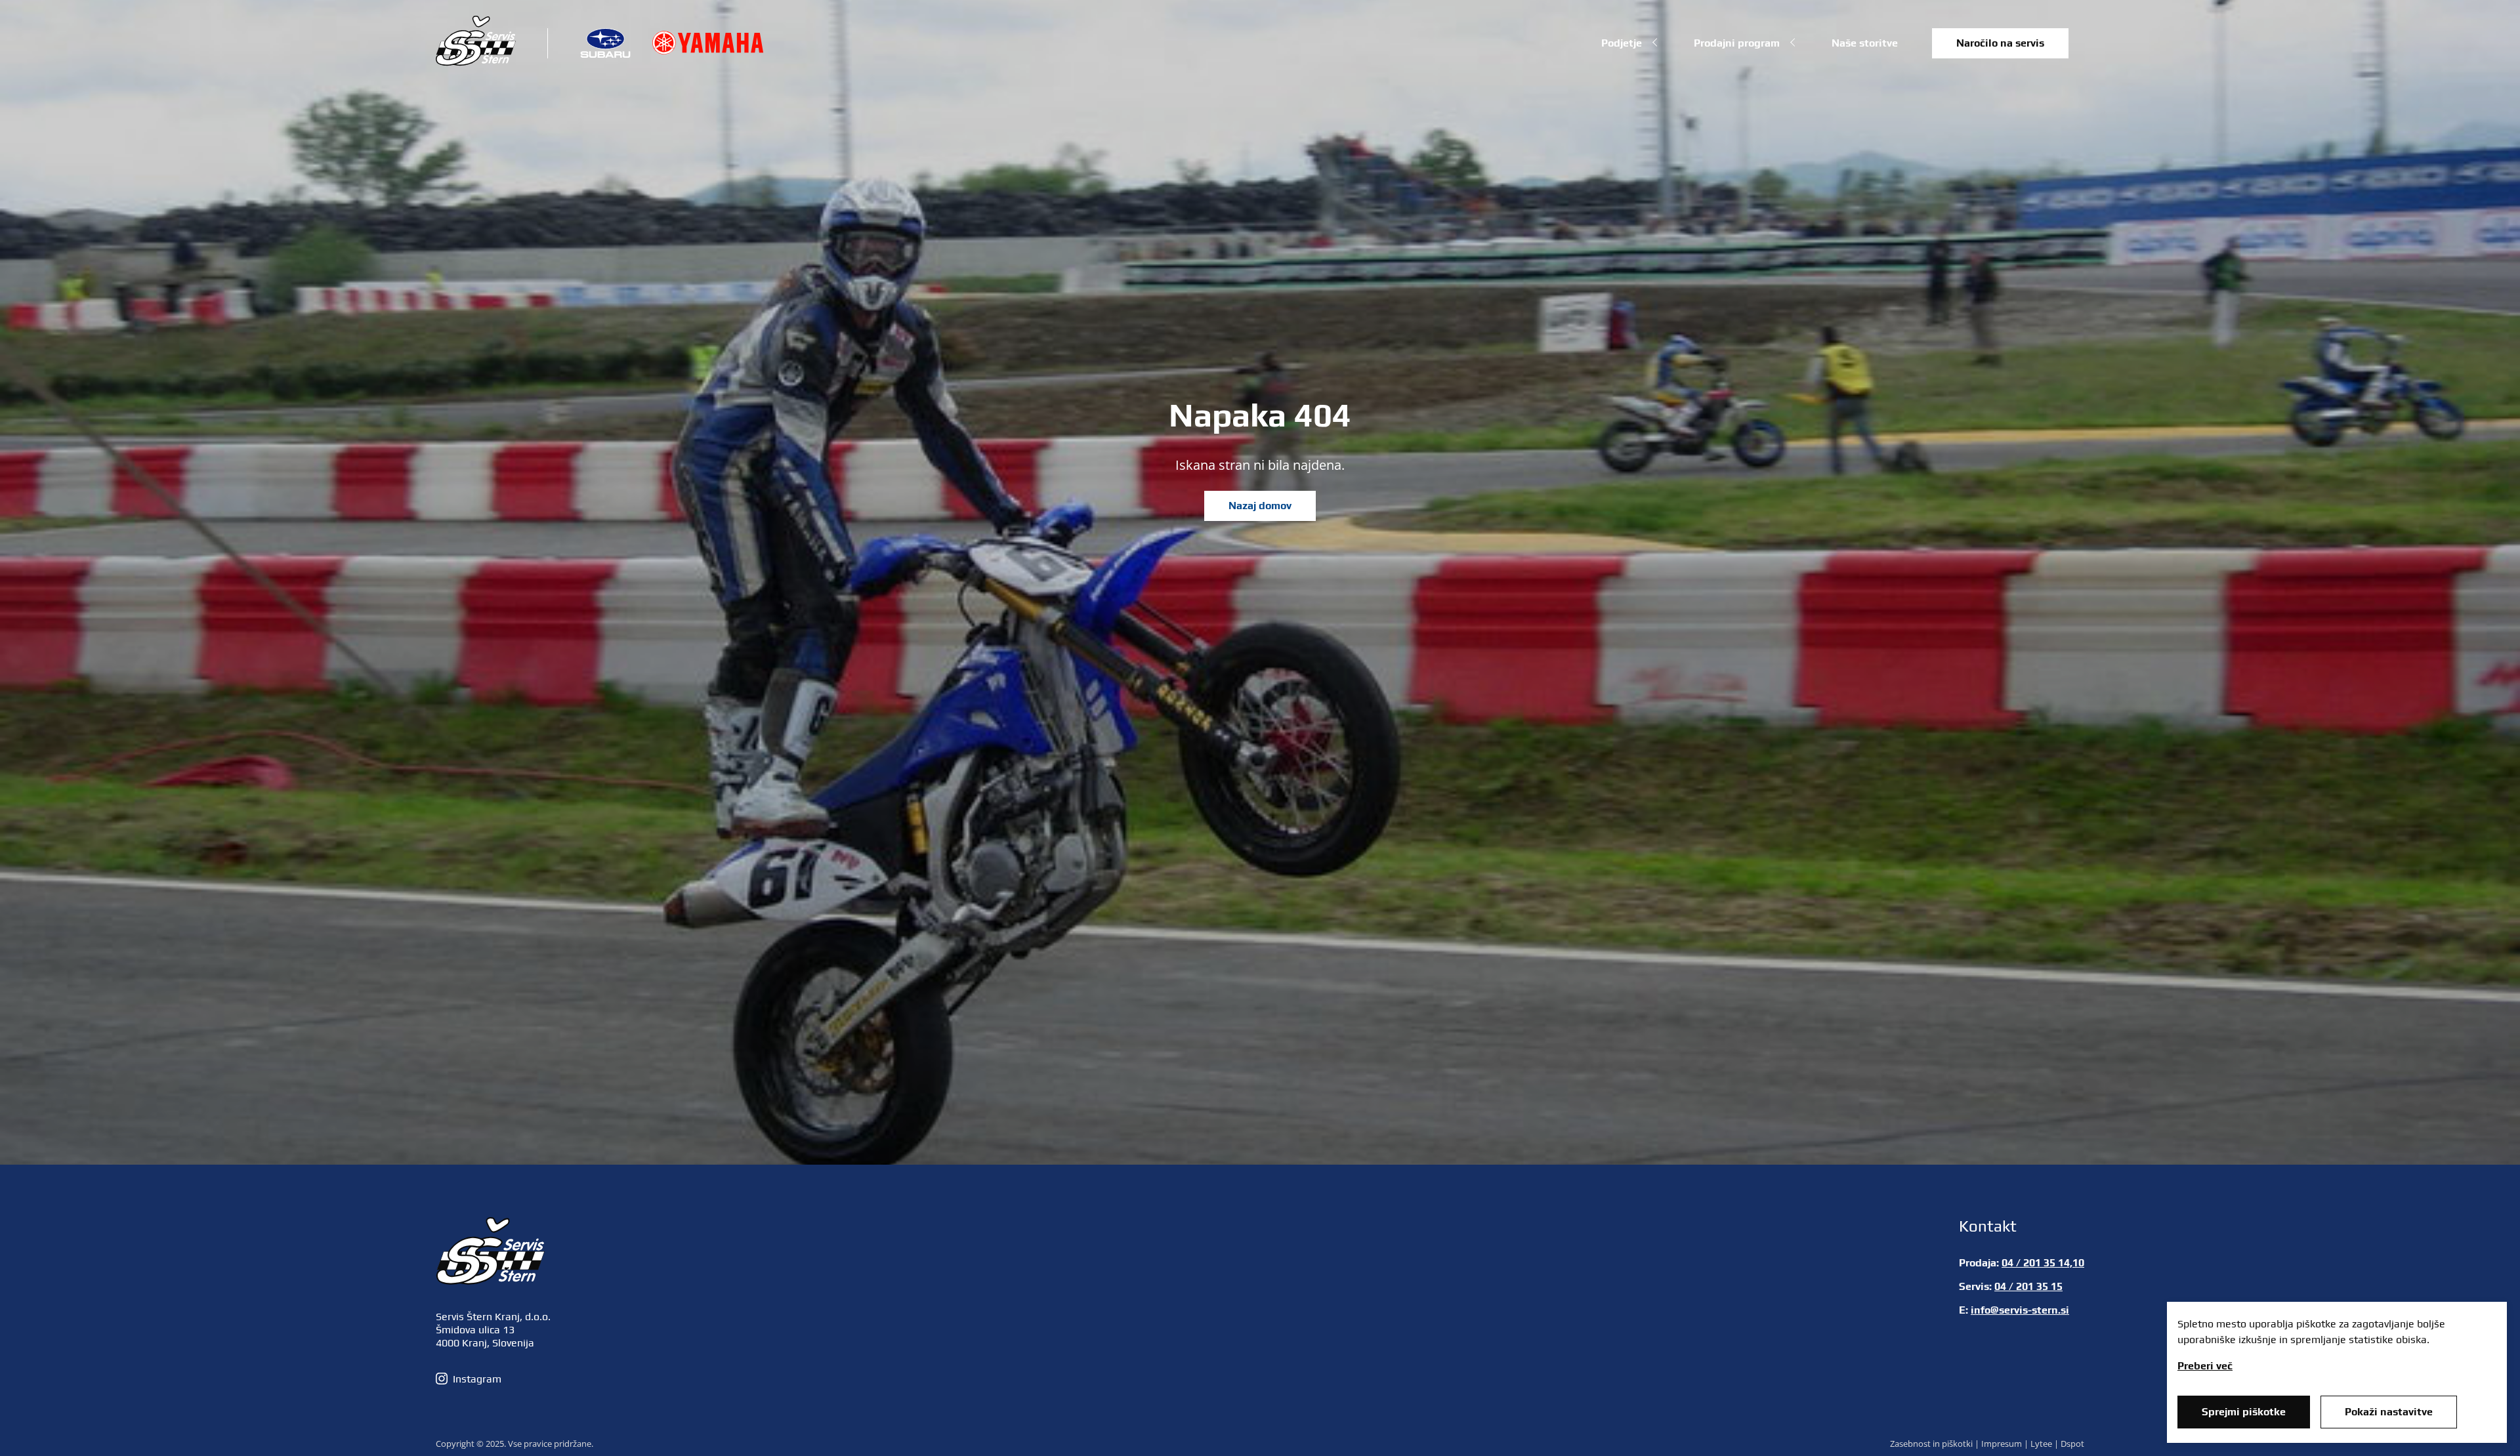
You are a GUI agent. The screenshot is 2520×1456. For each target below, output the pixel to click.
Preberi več (2205, 1366)
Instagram (477, 1379)
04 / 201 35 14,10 (2043, 1263)
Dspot (2072, 1444)
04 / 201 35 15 (2028, 1286)
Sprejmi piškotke (2244, 1412)
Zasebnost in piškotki (1931, 1444)
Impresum (2002, 1444)
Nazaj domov (1260, 506)
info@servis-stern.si (2020, 1310)
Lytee (2041, 1444)
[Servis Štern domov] (476, 62)
